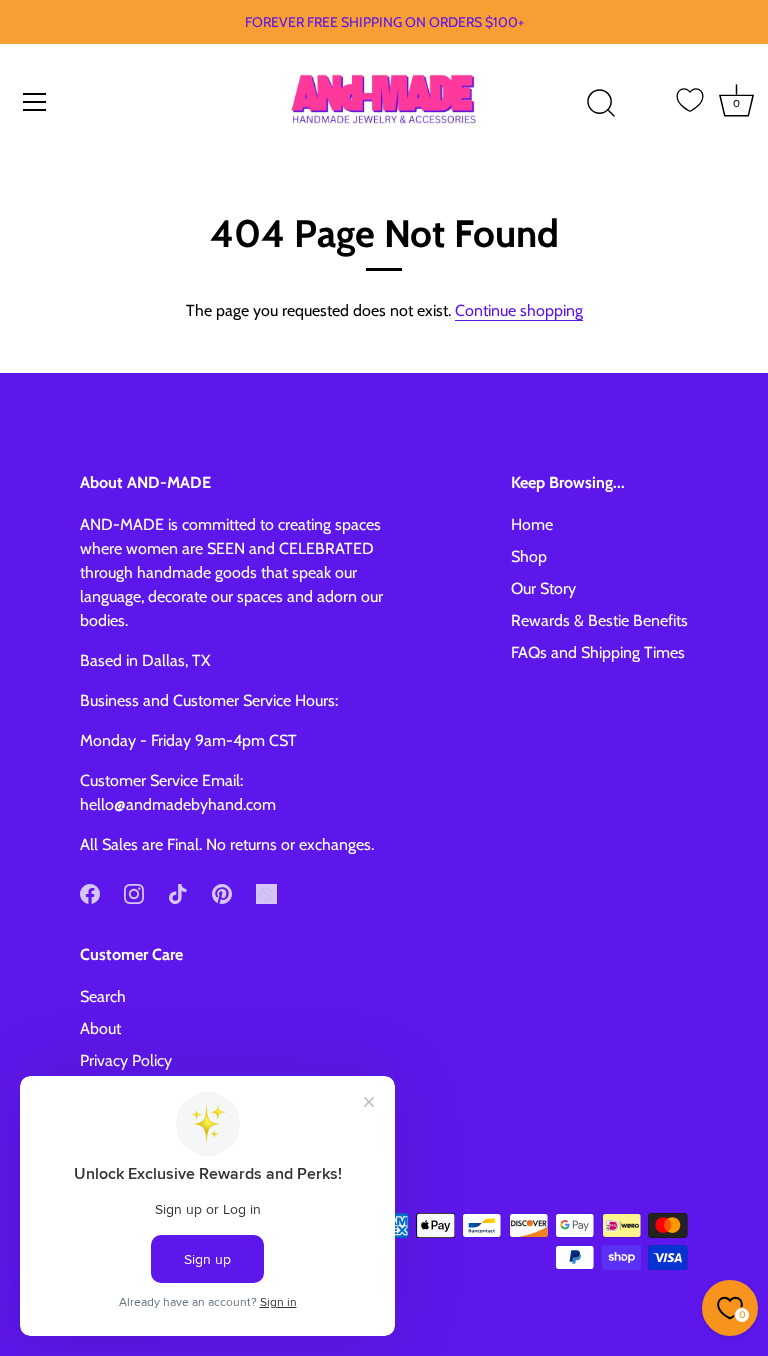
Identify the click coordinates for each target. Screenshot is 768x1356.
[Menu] (35, 102)
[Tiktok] (178, 892)
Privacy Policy (126, 1060)
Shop (529, 556)
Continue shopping (519, 310)
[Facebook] (90, 892)
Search (103, 996)
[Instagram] (134, 892)
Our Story (543, 588)
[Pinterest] (222, 892)
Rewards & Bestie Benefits (599, 620)
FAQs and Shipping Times (598, 652)
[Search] (601, 104)
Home (532, 524)
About (100, 1028)
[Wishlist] (690, 100)
